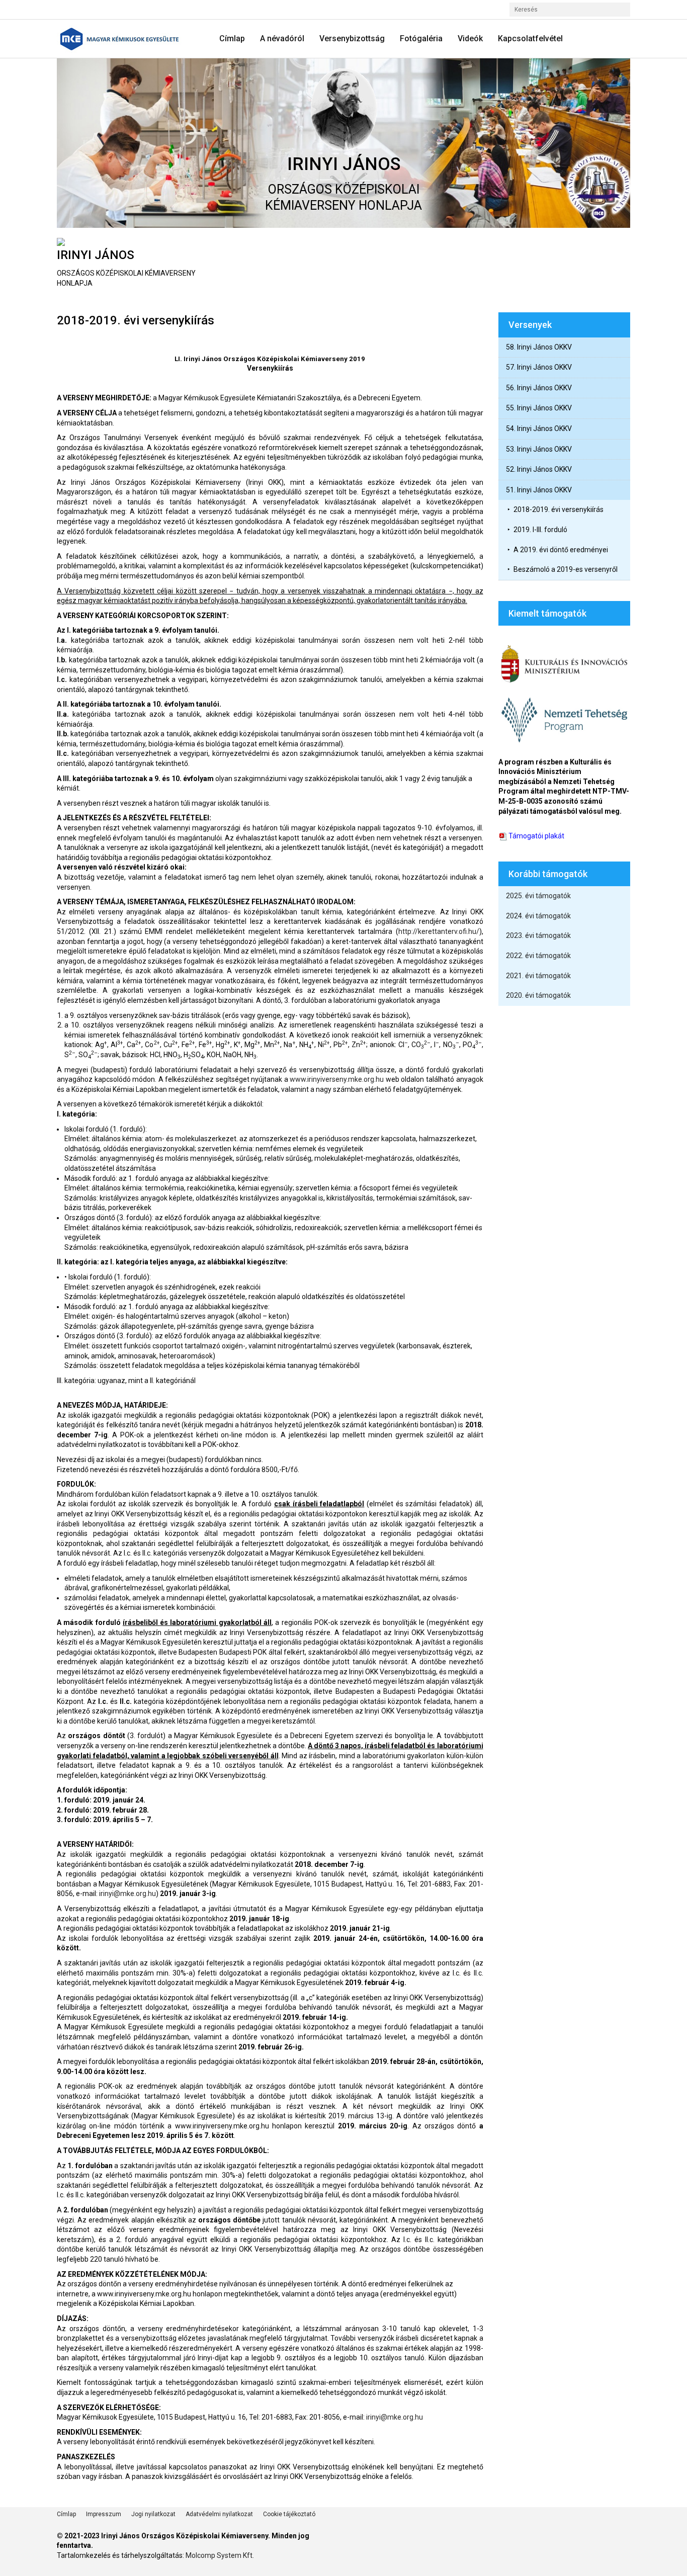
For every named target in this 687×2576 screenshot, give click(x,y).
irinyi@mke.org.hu (127, 1894)
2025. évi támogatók (538, 896)
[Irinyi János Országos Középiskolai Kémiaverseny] (123, 39)
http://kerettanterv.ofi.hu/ (439, 931)
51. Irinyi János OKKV (539, 490)
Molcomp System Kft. (220, 2555)
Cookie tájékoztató (289, 2514)
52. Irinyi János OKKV (539, 469)
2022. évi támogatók (538, 956)
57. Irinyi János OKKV (539, 367)
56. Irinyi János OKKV (539, 388)
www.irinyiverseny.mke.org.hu (337, 1079)
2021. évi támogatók (538, 976)
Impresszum (104, 2514)
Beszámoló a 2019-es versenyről (566, 569)
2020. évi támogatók (538, 995)
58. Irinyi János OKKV (539, 347)
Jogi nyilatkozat (153, 2514)
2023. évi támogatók (538, 935)
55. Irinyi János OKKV (539, 408)
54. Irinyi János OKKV (539, 428)
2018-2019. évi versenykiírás (559, 509)
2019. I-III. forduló (540, 530)
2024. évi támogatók (538, 916)
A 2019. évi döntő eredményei (561, 550)
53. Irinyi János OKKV (539, 449)
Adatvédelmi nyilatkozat (219, 2514)
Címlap (66, 2514)
